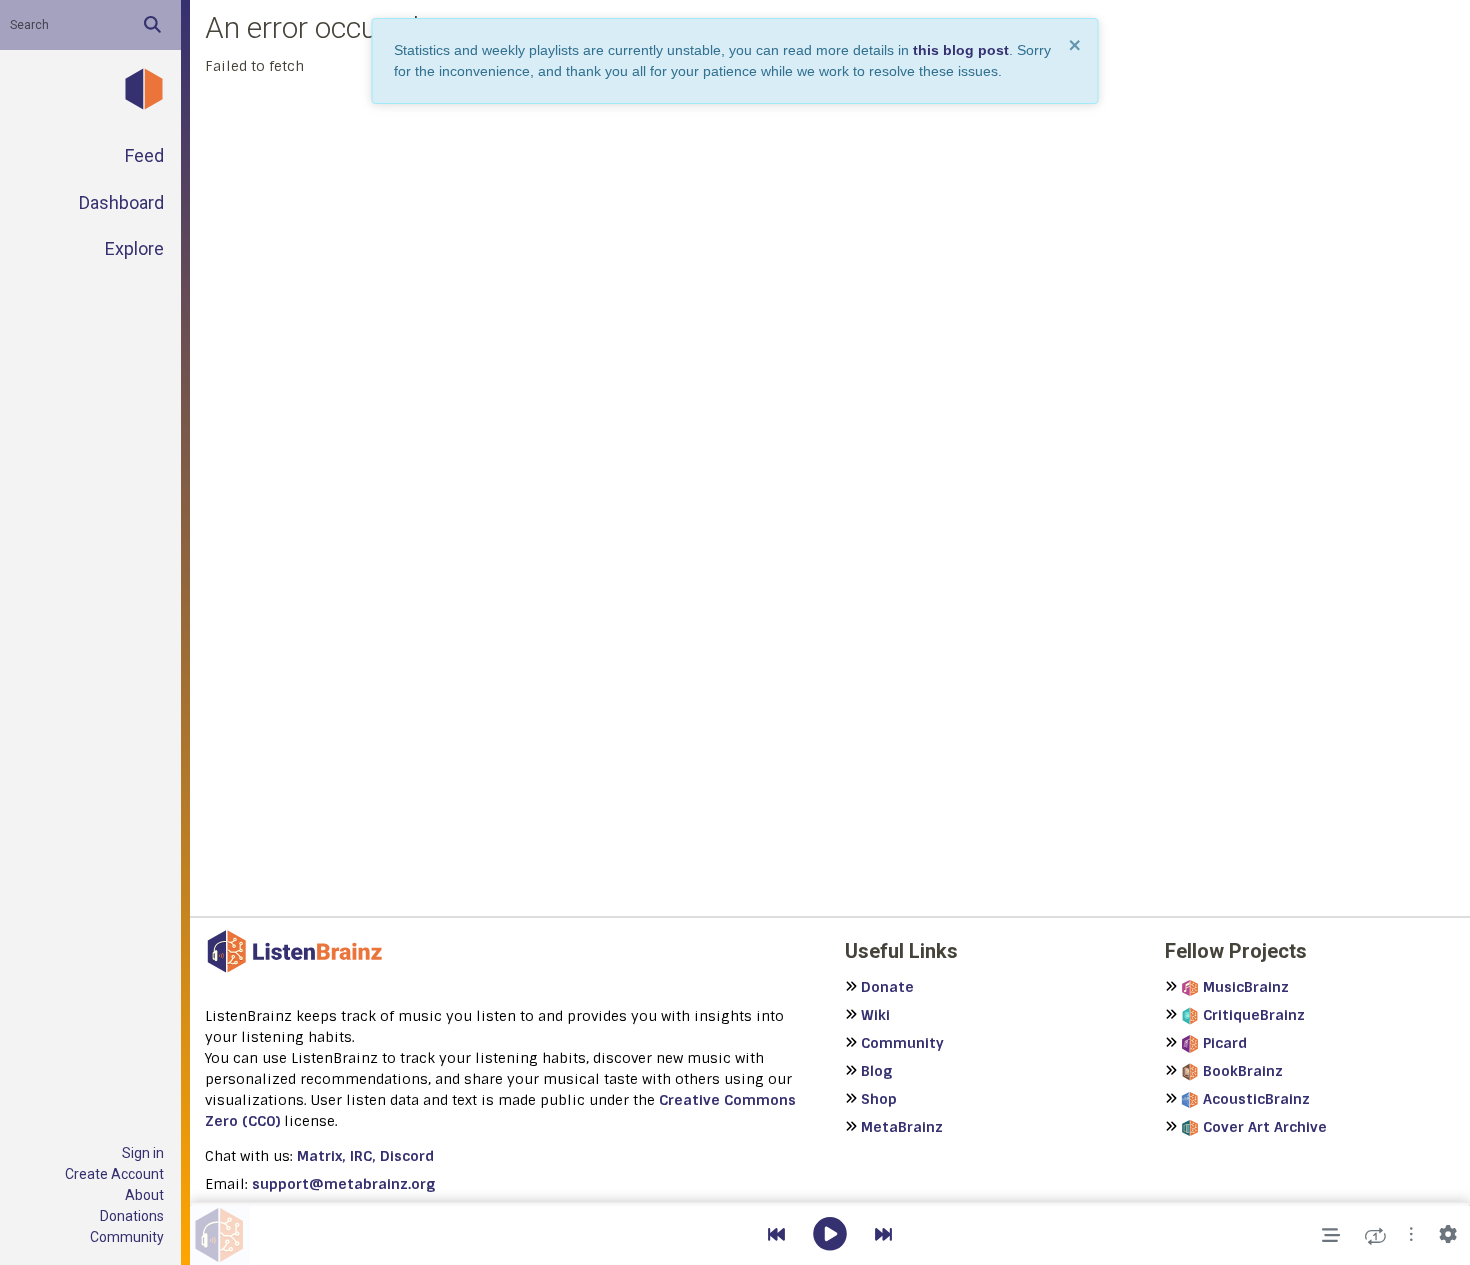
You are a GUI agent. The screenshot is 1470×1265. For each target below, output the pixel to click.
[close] (1076, 44)
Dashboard (121, 202)
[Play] (830, 1235)
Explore (134, 248)
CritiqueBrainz (1254, 1015)
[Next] (883, 1235)
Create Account (114, 1174)
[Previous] (776, 1235)
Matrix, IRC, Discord (365, 1156)
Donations (132, 1216)
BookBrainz (1243, 1071)
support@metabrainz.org (343, 1184)
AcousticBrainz (1256, 1099)
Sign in (143, 1153)
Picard (1225, 1043)
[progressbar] (830, 1204)
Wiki (875, 1015)
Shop (879, 1099)
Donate (887, 987)
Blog (876, 1071)
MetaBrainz (902, 1127)
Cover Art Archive (1265, 1127)
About (144, 1195)
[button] (1411, 1235)
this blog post (961, 50)
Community (127, 1237)
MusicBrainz (1246, 987)
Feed (144, 155)
